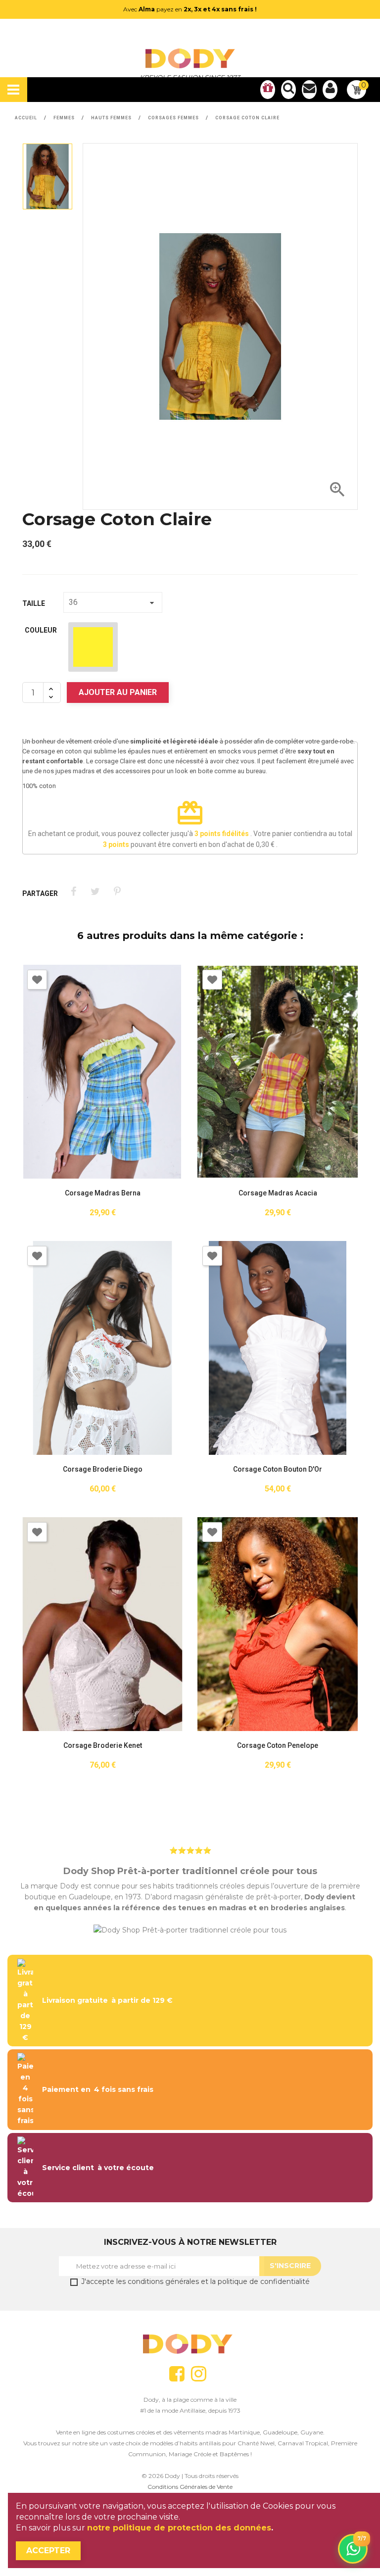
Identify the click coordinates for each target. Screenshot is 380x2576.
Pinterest (117, 892)
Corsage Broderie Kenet (103, 1746)
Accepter (48, 2551)
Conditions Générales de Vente (190, 2487)
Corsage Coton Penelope (278, 1746)
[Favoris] (268, 90)
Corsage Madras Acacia (278, 1193)
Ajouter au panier (118, 692)
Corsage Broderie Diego (103, 1469)
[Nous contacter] (309, 90)
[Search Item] (288, 90)
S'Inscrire (290, 2266)
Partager (73, 892)
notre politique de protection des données (179, 2528)
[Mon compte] (330, 90)
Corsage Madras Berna (103, 1193)
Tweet (95, 892)
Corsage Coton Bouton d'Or (278, 1469)
